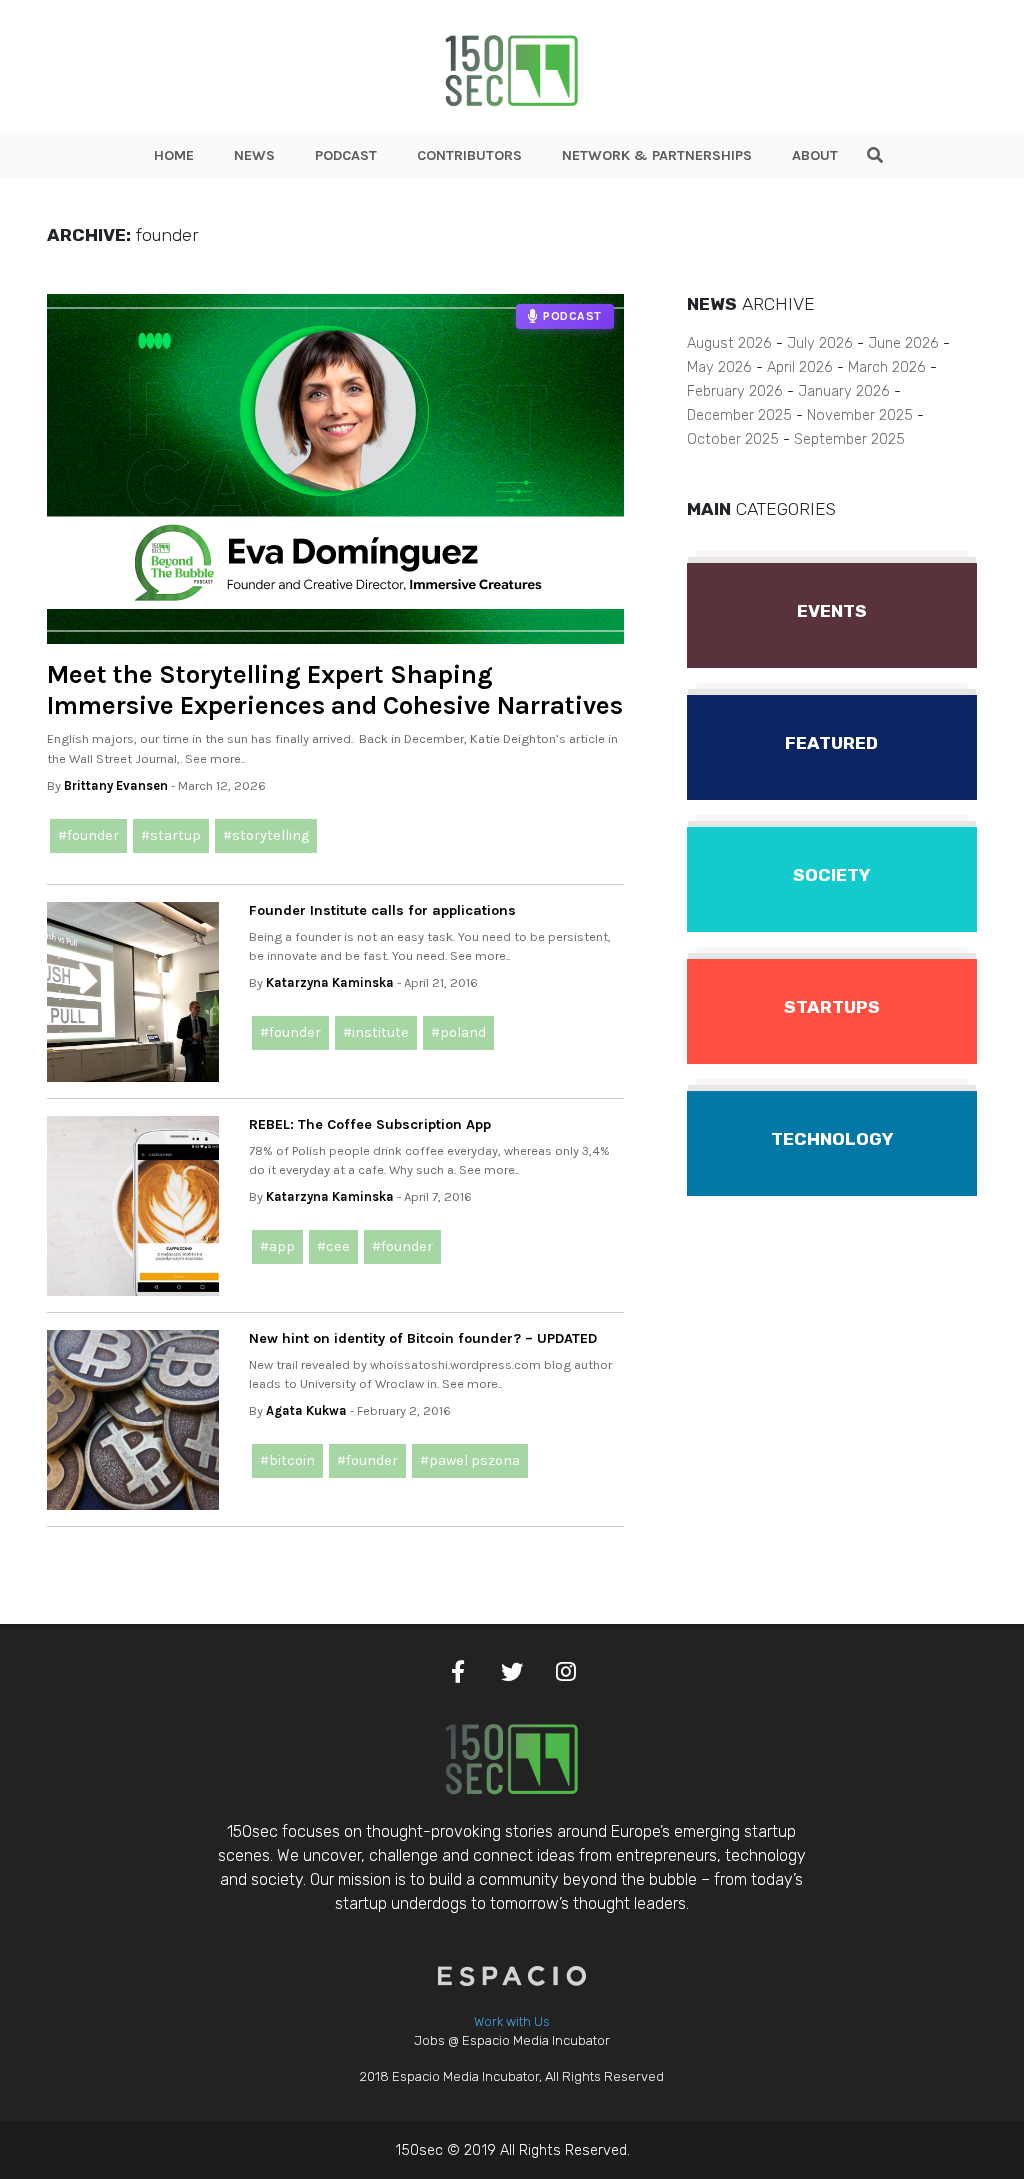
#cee (333, 1246)
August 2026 (729, 343)
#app (277, 1246)
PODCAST (346, 155)
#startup (171, 835)
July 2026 (820, 343)
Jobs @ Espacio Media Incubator (512, 2040)
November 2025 (860, 415)
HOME (174, 155)
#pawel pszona (470, 1460)
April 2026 (800, 367)
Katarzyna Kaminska (330, 982)
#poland (458, 1032)
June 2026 (903, 343)
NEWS (254, 155)
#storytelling (266, 835)
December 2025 (739, 415)
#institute (376, 1032)
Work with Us (512, 2021)
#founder (88, 835)
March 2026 (887, 367)
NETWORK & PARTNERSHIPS (657, 155)
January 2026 (844, 391)
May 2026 (719, 367)
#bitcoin (287, 1460)
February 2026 (735, 391)
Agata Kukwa (306, 1410)
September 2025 (849, 439)
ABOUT (815, 155)
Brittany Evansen (116, 785)
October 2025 (733, 439)
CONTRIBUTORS (469, 155)
